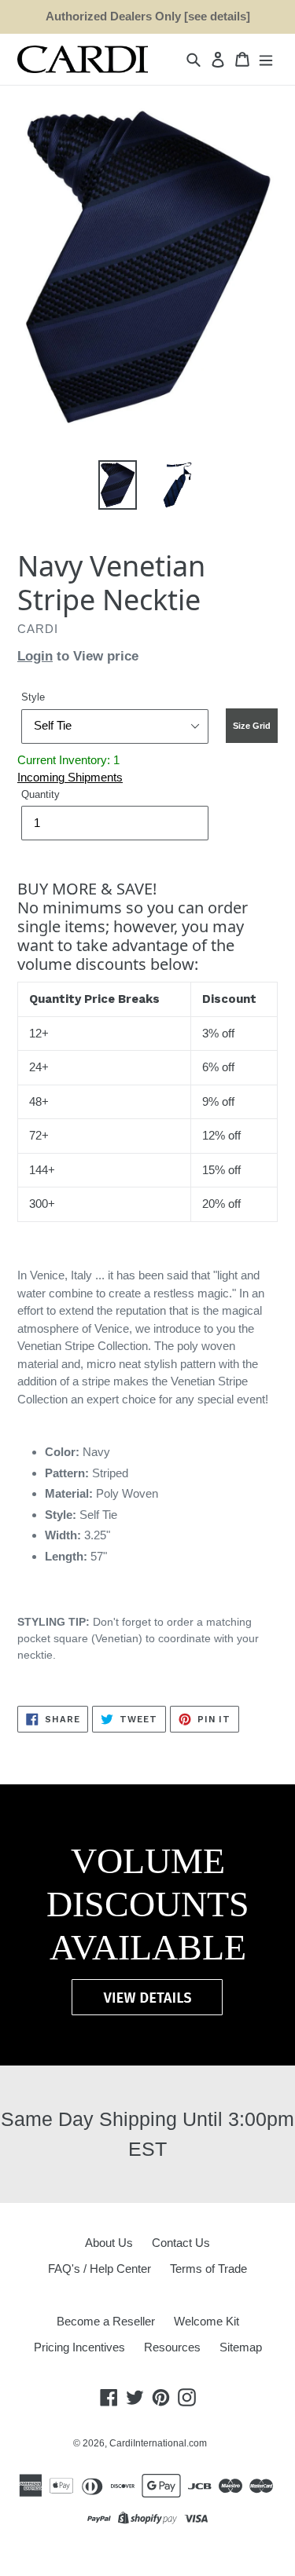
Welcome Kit (206, 2321)
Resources (172, 2347)
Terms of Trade (208, 2269)
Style (33, 697)
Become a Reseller (106, 2321)
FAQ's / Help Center (100, 2269)
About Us (109, 2243)
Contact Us (181, 2243)
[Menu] (266, 59)
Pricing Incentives (79, 2347)
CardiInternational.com (158, 2443)
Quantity (41, 794)
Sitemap (241, 2347)
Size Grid (252, 726)
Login (35, 656)
